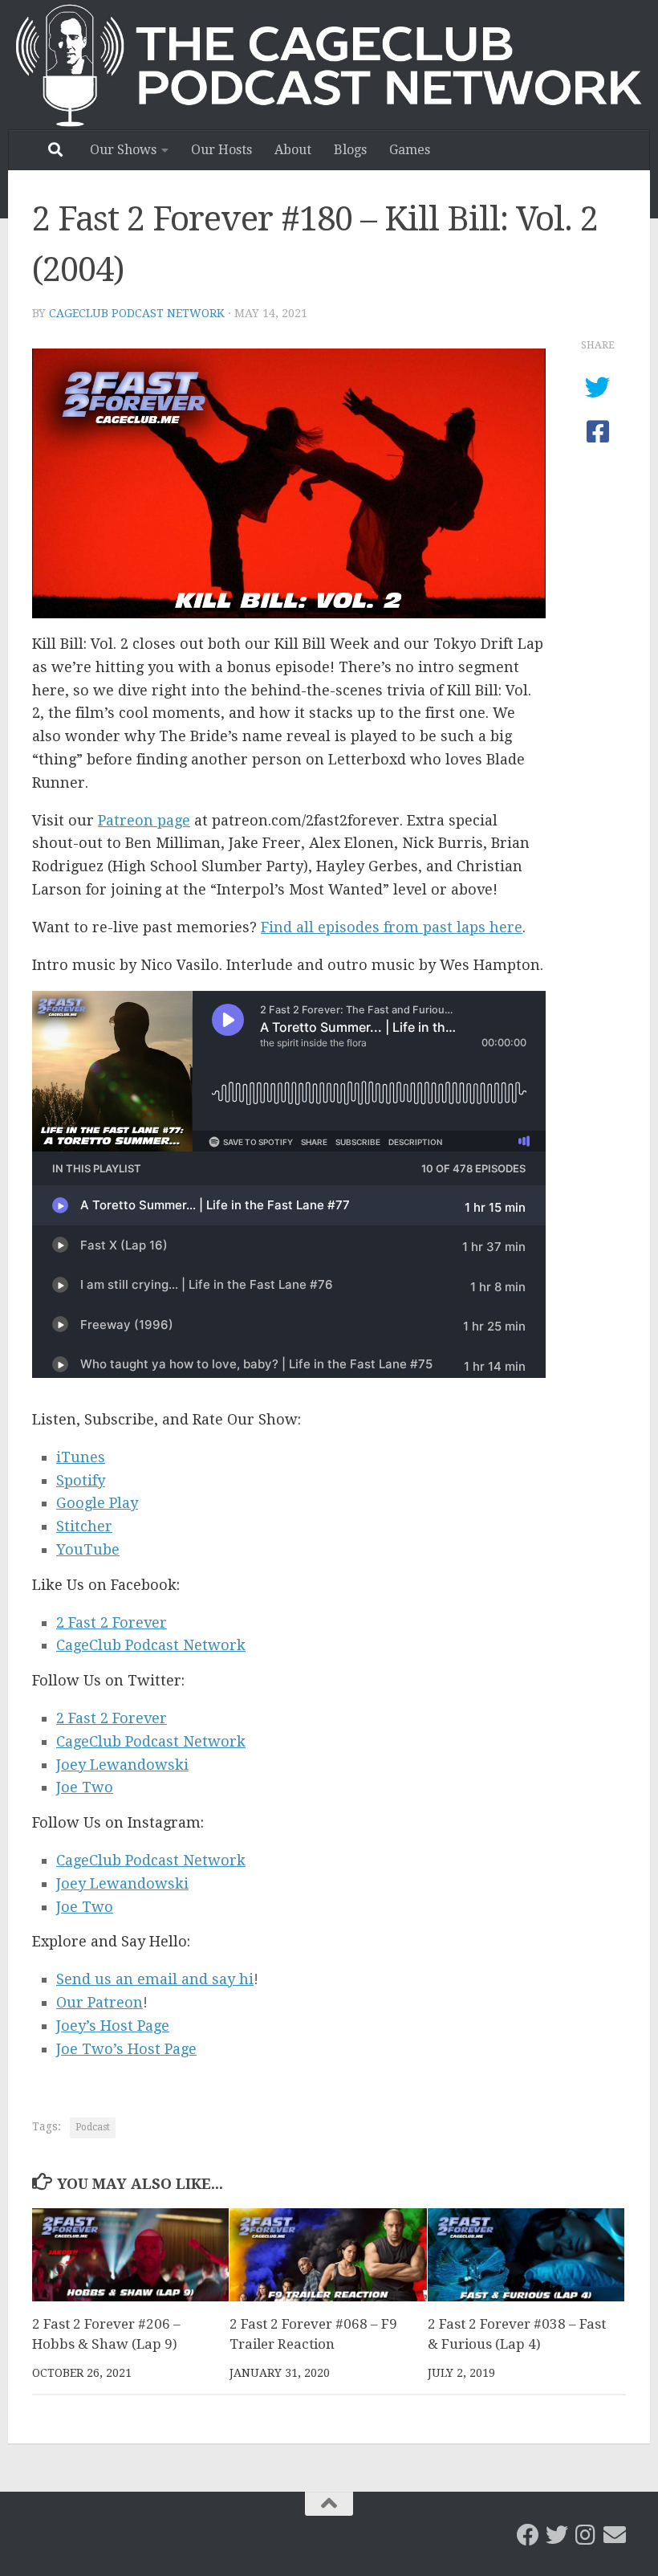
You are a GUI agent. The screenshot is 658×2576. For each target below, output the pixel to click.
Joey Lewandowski (122, 1765)
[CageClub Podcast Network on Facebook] (528, 2535)
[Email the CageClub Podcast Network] (615, 2535)
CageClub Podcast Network (137, 313)
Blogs (350, 150)
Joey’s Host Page (113, 2026)
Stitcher (84, 1526)
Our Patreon (100, 2002)
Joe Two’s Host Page (126, 2049)
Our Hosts (221, 150)
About (293, 150)
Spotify (81, 1480)
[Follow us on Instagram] (586, 2535)
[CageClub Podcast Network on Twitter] (557, 2535)
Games (410, 150)
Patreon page (144, 820)
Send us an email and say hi (155, 1979)
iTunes (81, 1457)
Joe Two (85, 1787)
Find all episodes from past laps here (392, 927)
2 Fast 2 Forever (112, 1622)
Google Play (97, 1503)
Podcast (93, 2127)
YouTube (88, 1549)
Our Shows (123, 150)
